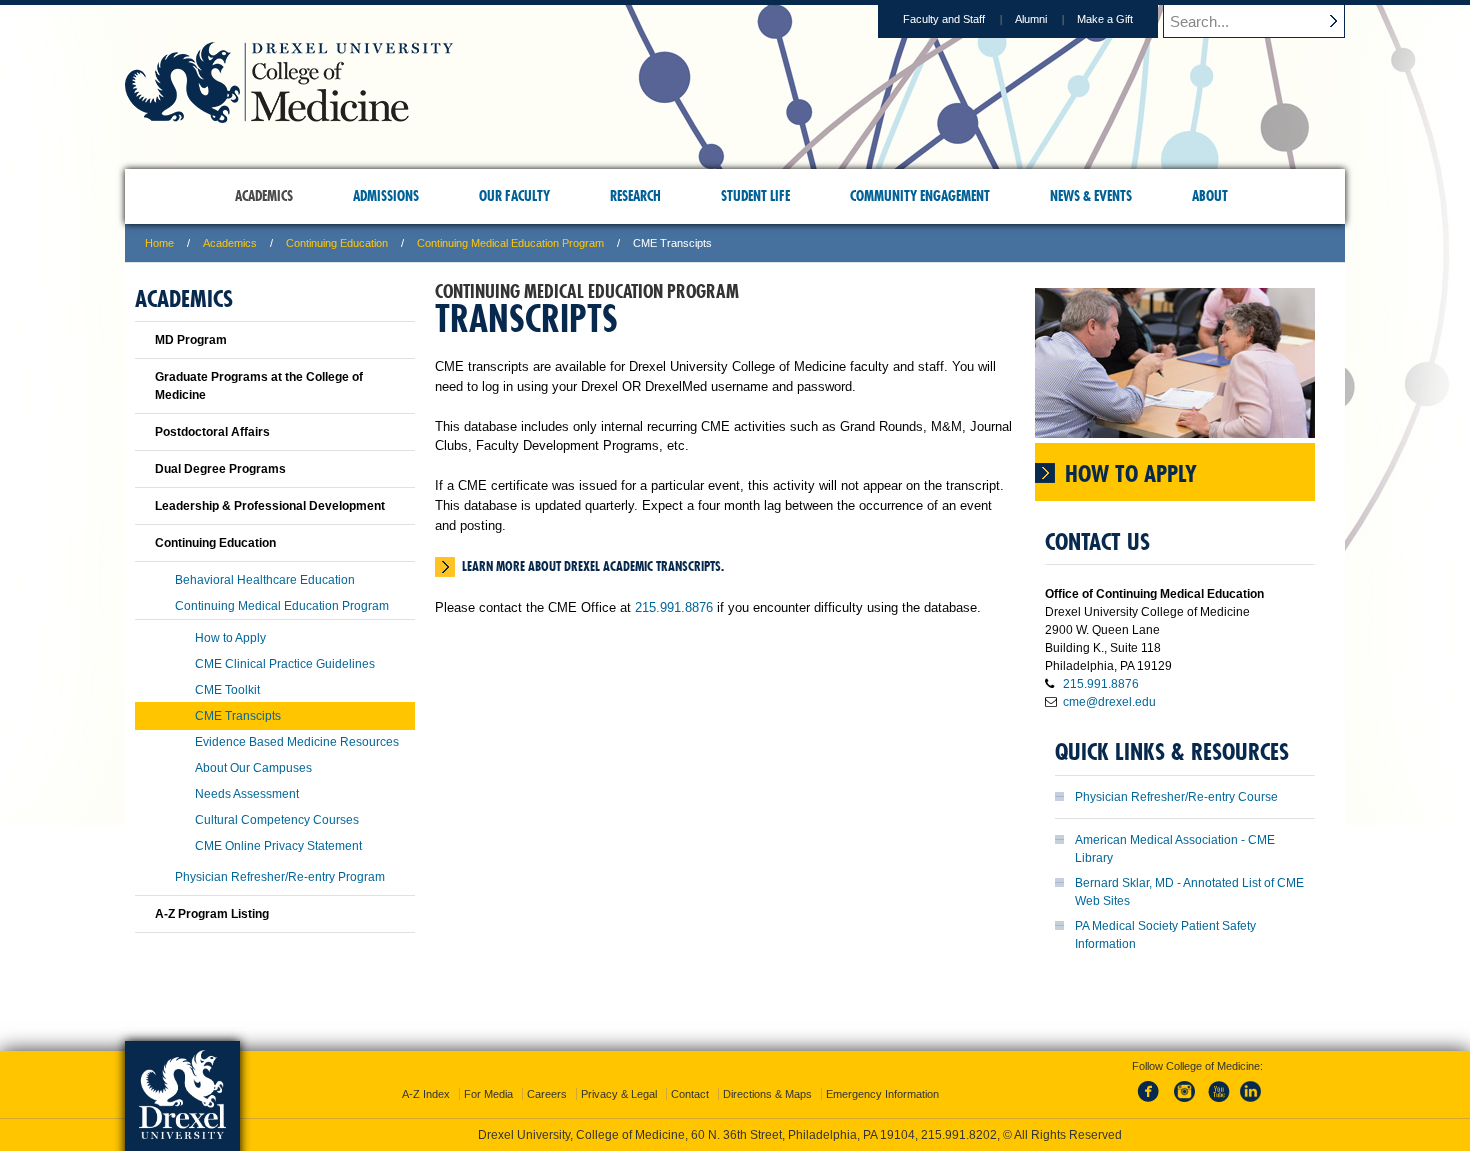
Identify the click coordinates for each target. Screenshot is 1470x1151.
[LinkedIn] (1251, 1103)
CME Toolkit (227, 690)
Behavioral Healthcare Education (265, 580)
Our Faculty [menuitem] (514, 196)
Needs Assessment (247, 794)
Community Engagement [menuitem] (920, 196)
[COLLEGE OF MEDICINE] (289, 116)
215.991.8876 (674, 607)
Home (159, 243)
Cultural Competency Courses (277, 820)
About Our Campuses (253, 768)
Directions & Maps (767, 1094)
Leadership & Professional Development (270, 506)
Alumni (1031, 19)
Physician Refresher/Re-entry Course (1176, 797)
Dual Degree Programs (220, 469)
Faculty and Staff (944, 19)
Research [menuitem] (635, 196)
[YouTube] (1218, 1103)
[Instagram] (1185, 1103)
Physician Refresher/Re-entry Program (280, 877)
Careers (547, 1094)
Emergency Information (882, 1094)
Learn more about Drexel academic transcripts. (593, 566)
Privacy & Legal (619, 1094)
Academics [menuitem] (264, 196)
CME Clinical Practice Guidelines (285, 664)
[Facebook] (1152, 1103)
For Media (488, 1094)
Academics (230, 243)
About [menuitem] (1210, 196)
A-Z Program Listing (212, 914)
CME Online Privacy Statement (278, 846)
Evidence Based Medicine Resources (297, 742)
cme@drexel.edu (1109, 702)
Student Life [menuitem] (755, 196)
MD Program (191, 340)
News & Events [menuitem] (1091, 196)
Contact (690, 1094)
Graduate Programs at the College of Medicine (259, 386)
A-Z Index (426, 1094)
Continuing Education (337, 243)
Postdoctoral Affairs (212, 432)
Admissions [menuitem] (386, 196)
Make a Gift (1105, 19)
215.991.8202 (959, 1135)
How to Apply (230, 638)
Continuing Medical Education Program (510, 243)
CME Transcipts (238, 716)
